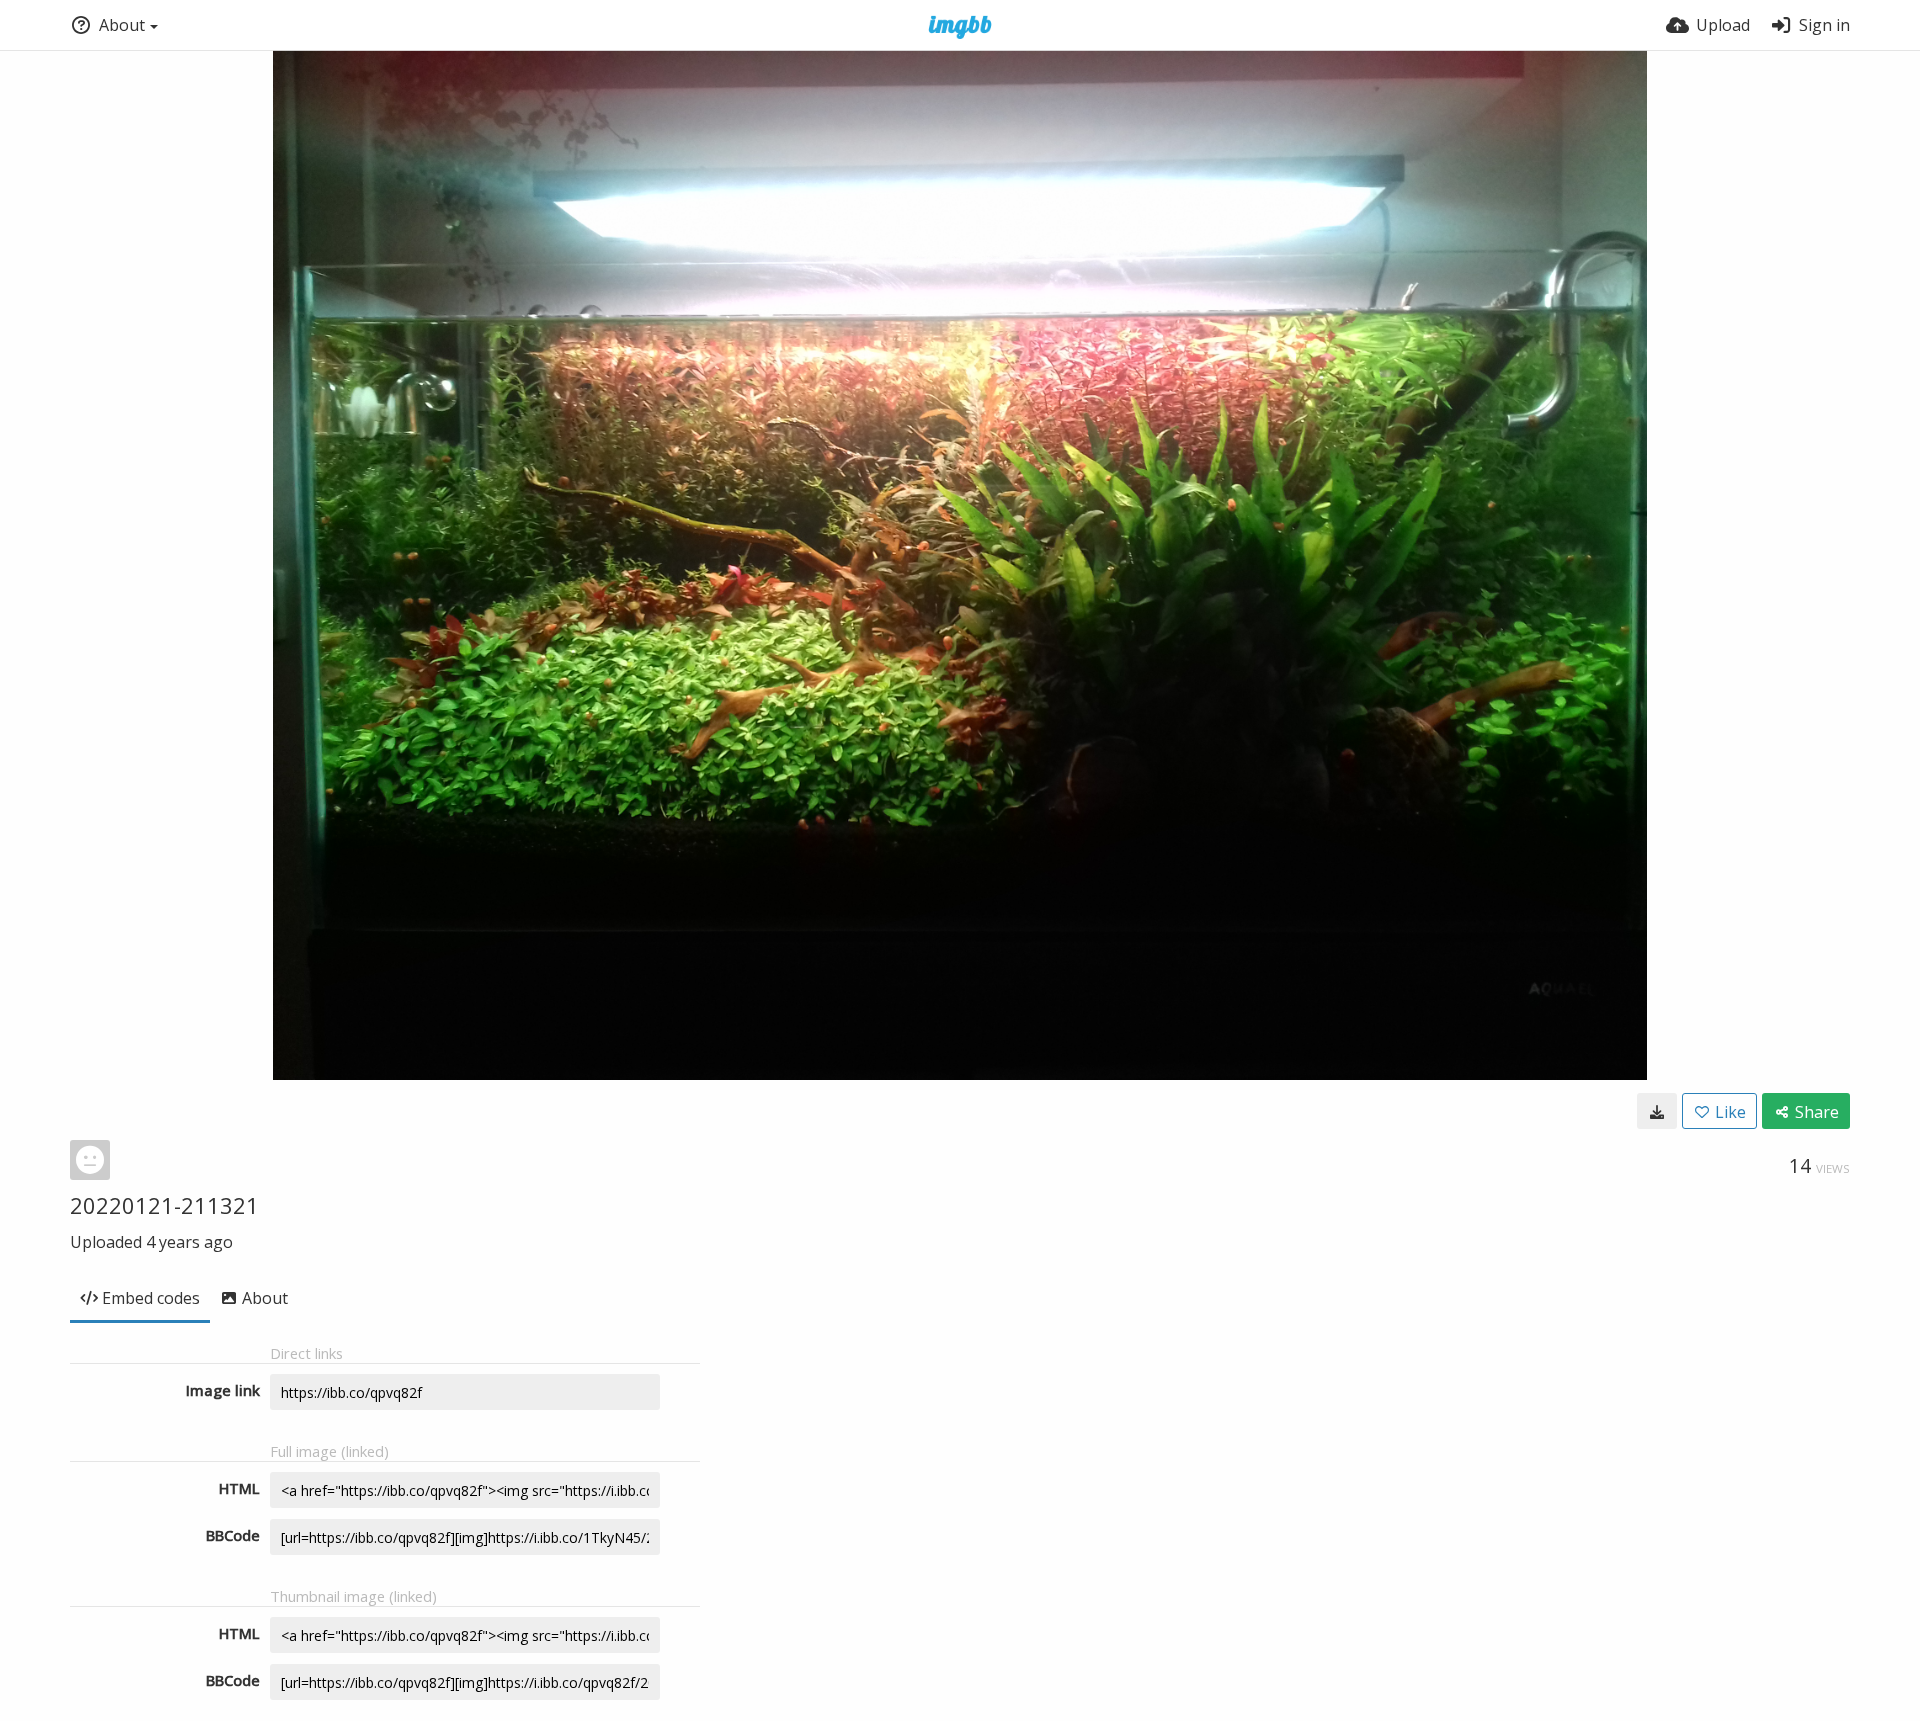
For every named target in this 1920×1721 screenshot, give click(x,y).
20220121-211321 (164, 1205)
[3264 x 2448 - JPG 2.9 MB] (1657, 1111)
